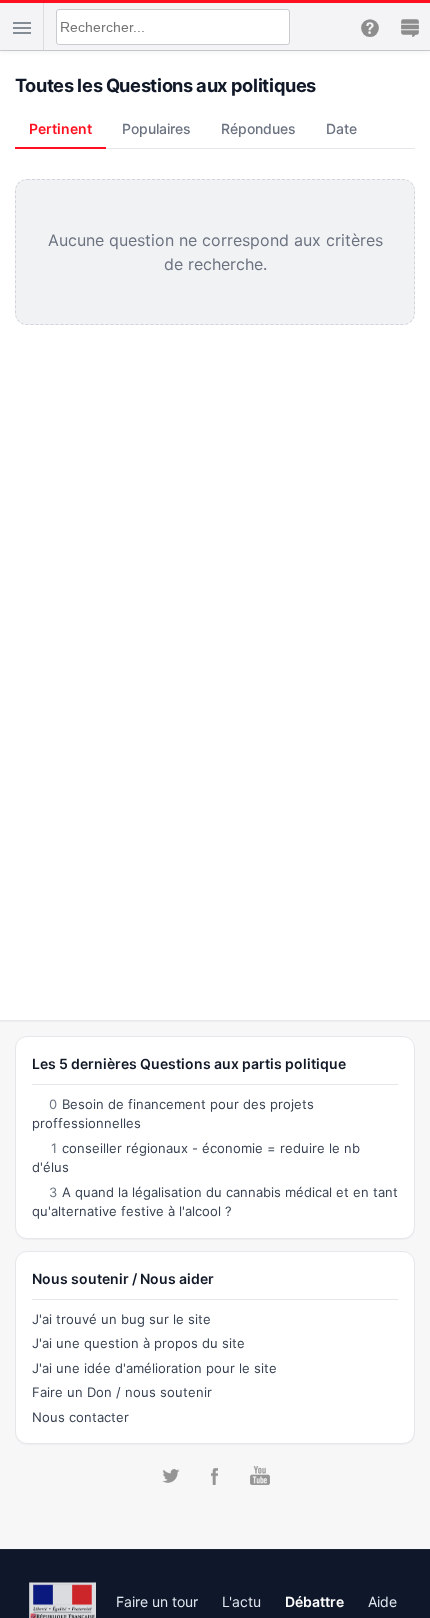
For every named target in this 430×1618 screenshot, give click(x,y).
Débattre (314, 1601)
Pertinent (60, 128)
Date (341, 128)
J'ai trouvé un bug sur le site (121, 1319)
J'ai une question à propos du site (138, 1343)
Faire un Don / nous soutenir (122, 1392)
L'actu (241, 1601)
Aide (382, 1601)
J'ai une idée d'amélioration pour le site (154, 1368)
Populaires (156, 128)
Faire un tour (157, 1601)
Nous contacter (80, 1417)
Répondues (258, 128)
